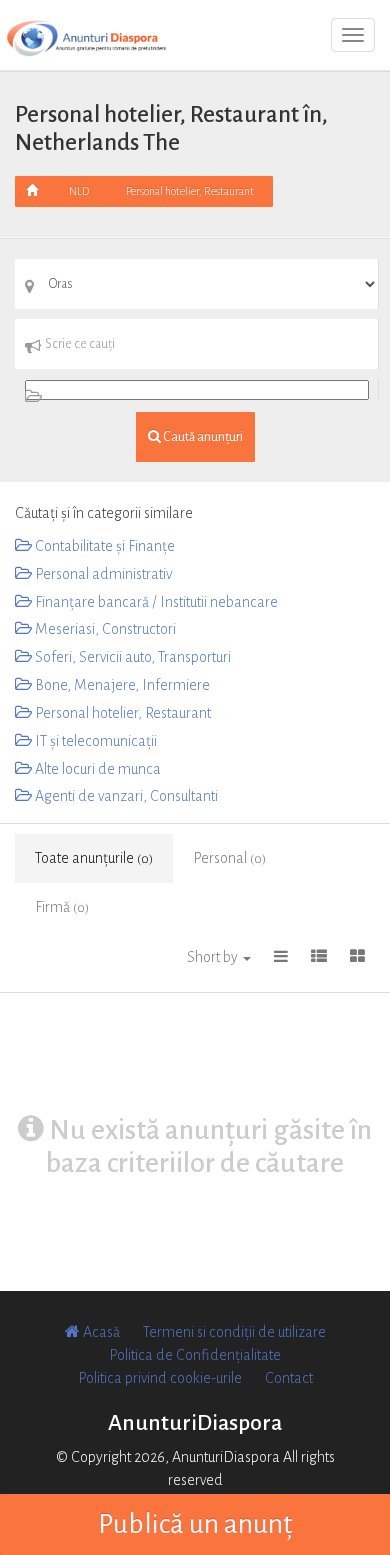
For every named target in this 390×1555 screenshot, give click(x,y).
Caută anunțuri (202, 437)
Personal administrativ (102, 574)
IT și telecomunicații (94, 741)
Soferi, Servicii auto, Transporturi (131, 657)
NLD (79, 191)
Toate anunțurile (94, 858)
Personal (229, 858)
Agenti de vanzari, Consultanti (125, 796)
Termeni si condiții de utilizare (234, 1332)
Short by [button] (214, 957)
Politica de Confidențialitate (195, 1355)
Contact (289, 1378)
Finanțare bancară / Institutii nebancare (155, 602)
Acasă (100, 1332)
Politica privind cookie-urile (160, 1378)
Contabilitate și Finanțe (103, 546)
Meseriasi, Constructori (104, 629)
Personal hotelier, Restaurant (190, 191)
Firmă (62, 907)
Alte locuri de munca (96, 769)
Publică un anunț (195, 1524)
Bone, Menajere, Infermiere (121, 685)
